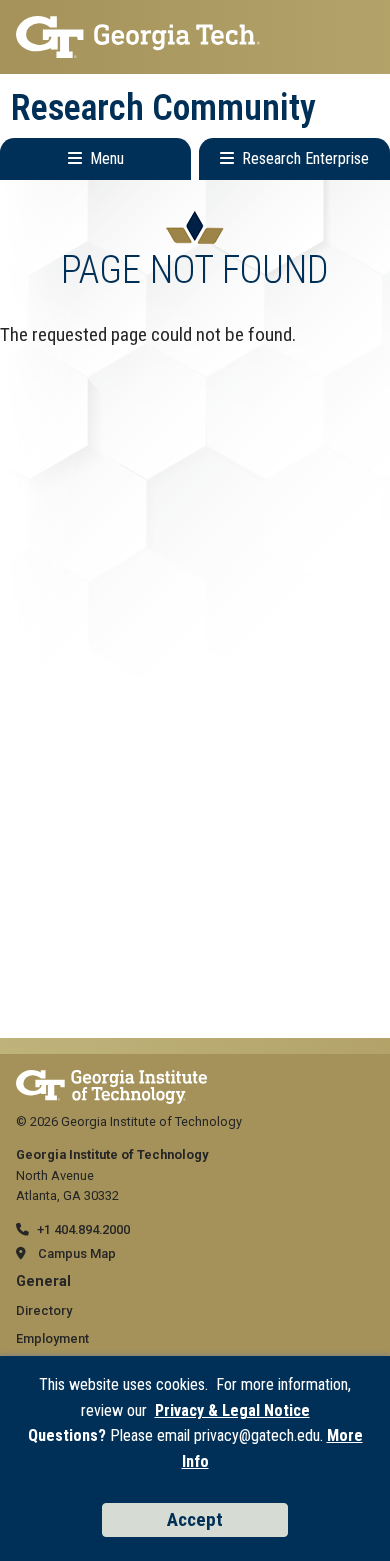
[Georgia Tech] (111, 1079)
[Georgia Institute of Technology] (195, 37)
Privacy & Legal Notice (232, 1410)
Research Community (163, 108)
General (43, 1281)
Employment (52, 1338)
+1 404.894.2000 (83, 1229)
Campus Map (77, 1253)
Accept (195, 1519)
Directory (44, 1310)
